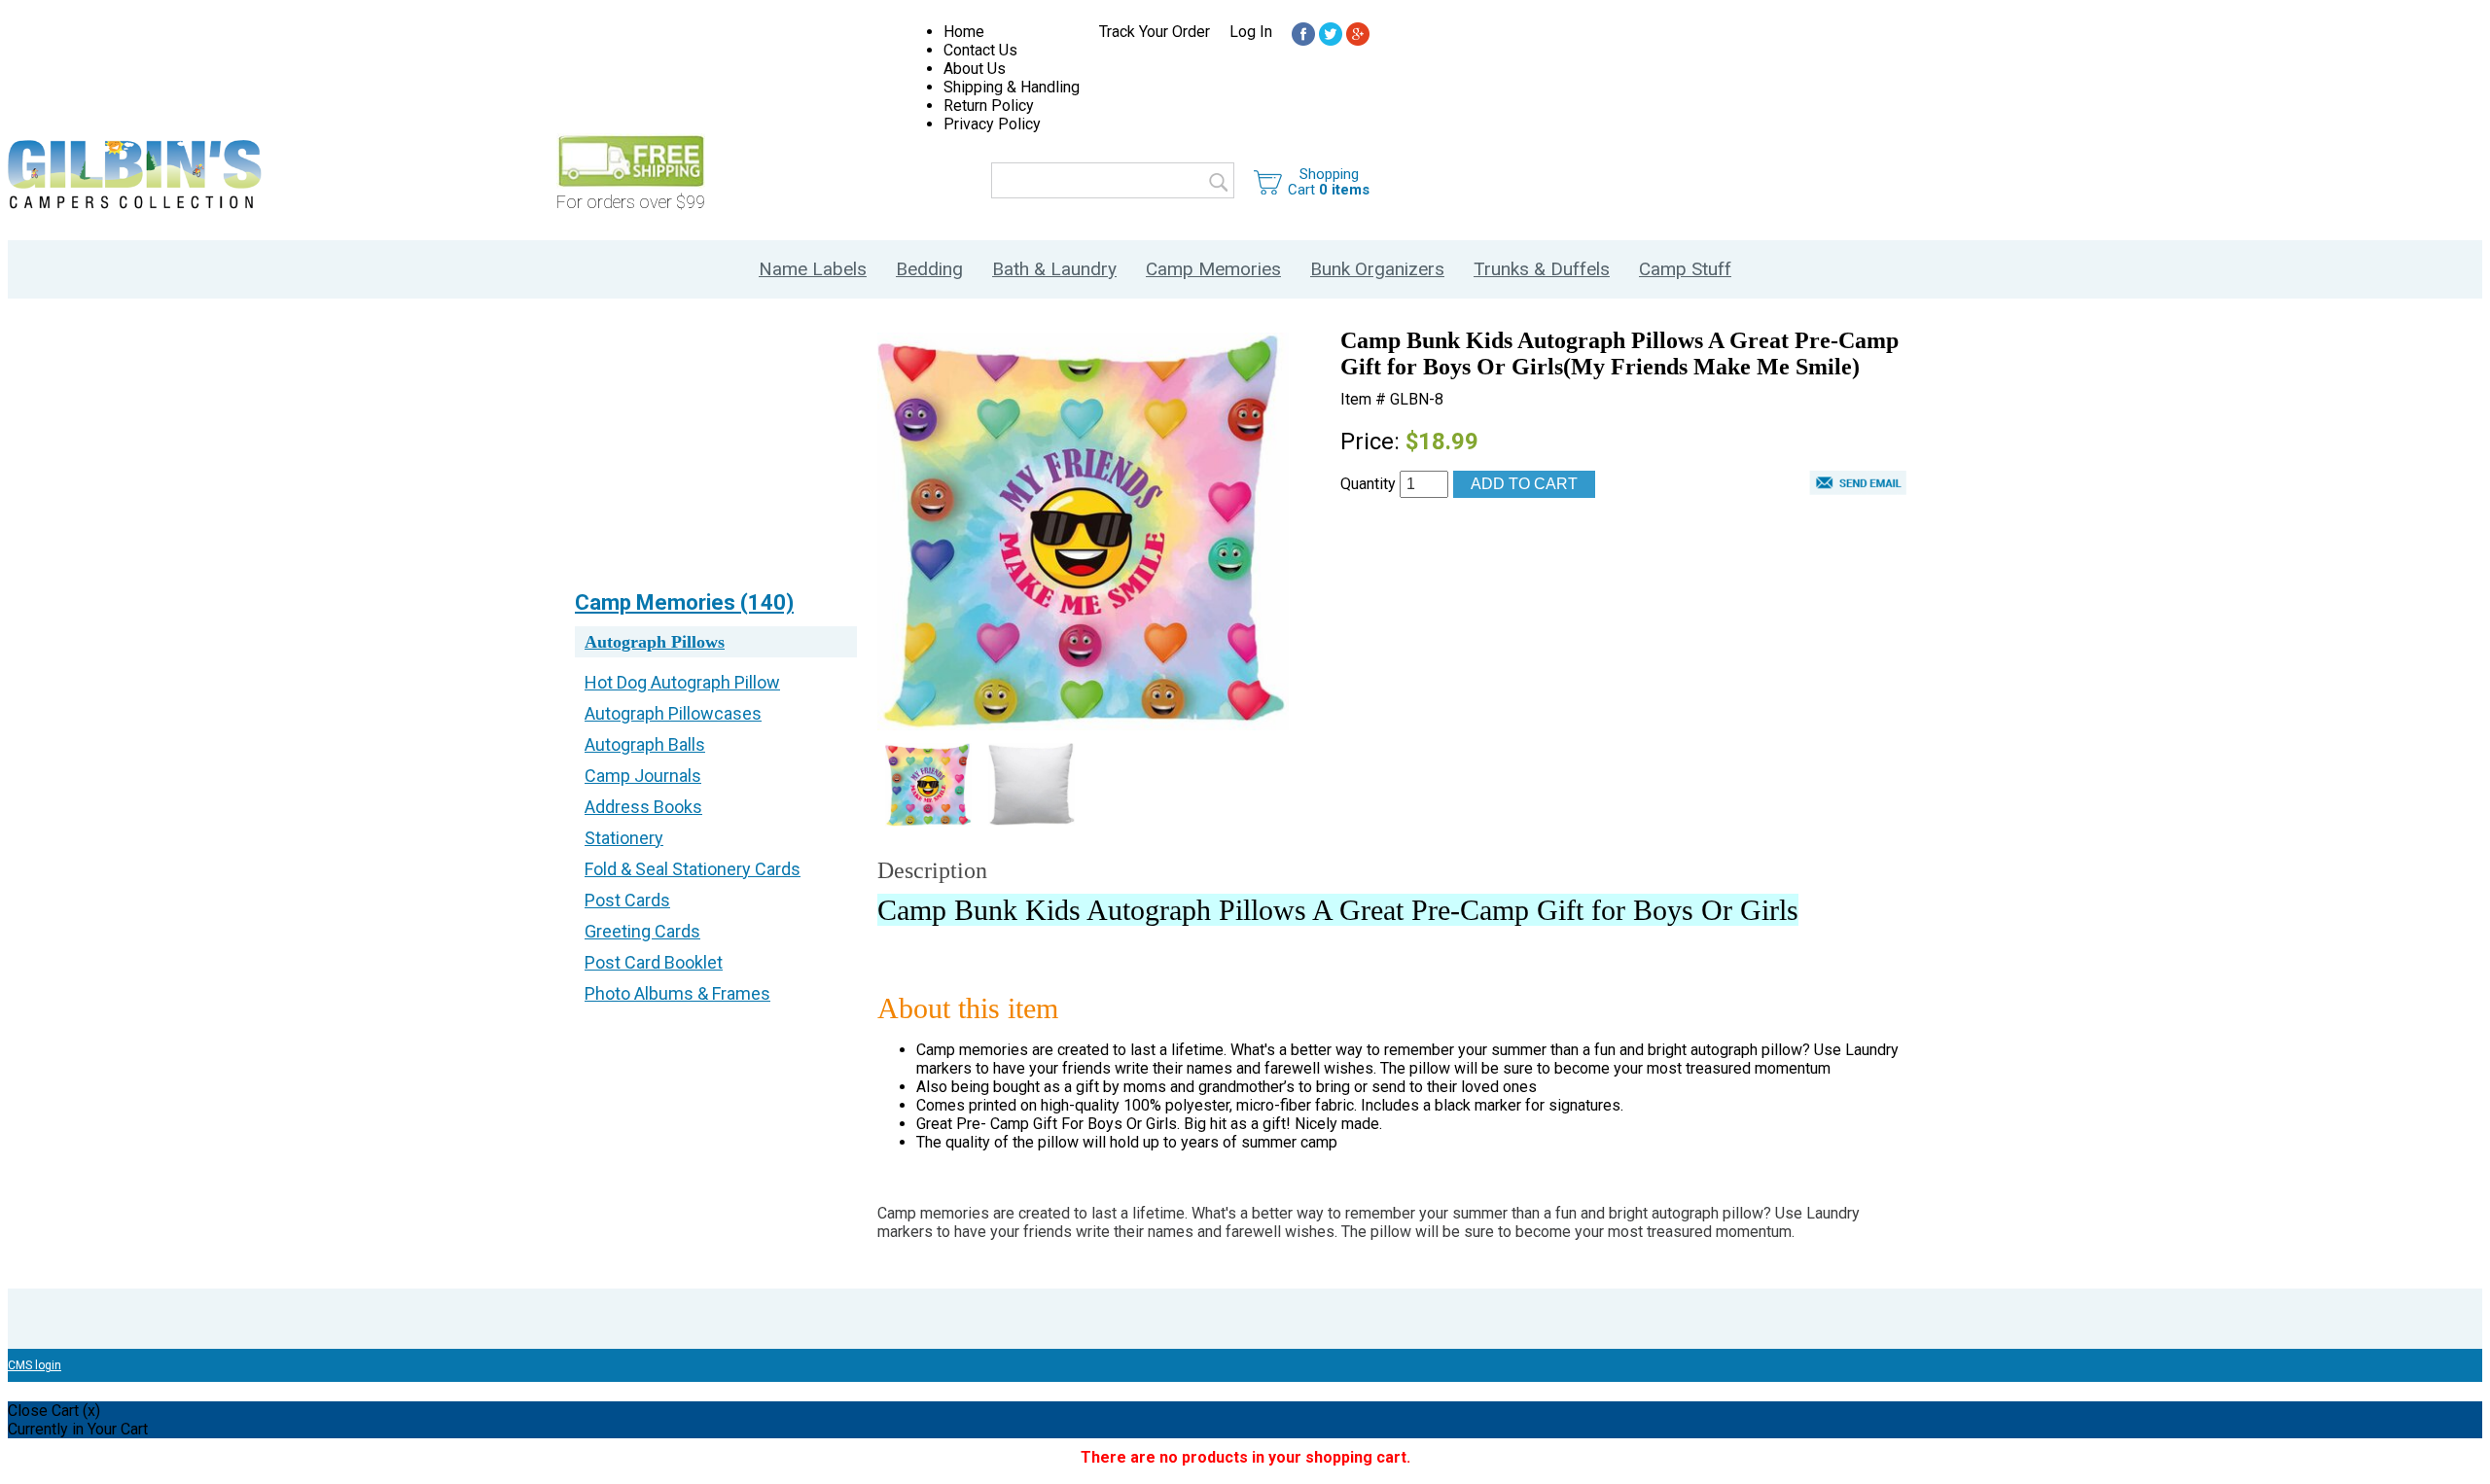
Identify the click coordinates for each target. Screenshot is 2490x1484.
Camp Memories (1213, 269)
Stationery (624, 838)
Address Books (643, 807)
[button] (1858, 486)
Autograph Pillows (655, 642)
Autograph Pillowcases (673, 713)
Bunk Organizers (1377, 269)
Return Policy (989, 106)
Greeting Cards (642, 931)
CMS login (35, 1365)
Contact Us (980, 50)
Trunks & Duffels (1542, 269)
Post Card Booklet (654, 962)
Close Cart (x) (54, 1411)
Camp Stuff (1685, 269)
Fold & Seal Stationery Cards (693, 869)
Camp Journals (643, 776)
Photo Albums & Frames (677, 993)
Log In (1251, 32)
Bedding (929, 269)
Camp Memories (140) (684, 602)
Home (964, 32)
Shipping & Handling (1012, 87)
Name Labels (813, 269)
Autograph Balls (645, 744)
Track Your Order (1155, 32)
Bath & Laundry (1054, 269)
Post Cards (627, 900)
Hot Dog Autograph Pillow (682, 682)
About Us (975, 69)
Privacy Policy (992, 124)
